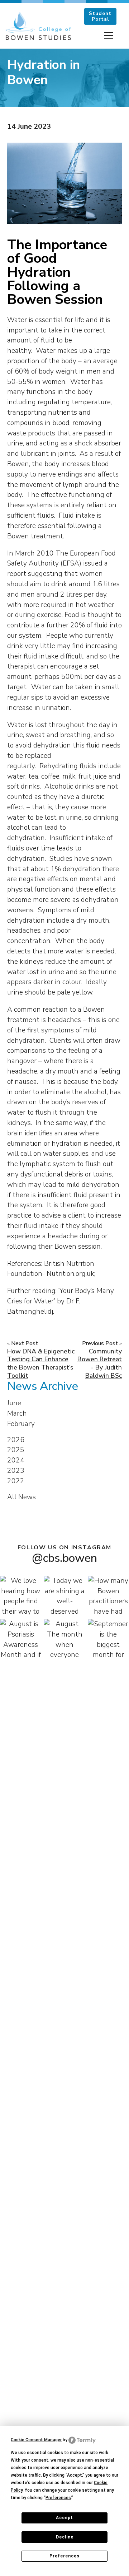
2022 (16, 1481)
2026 (16, 1440)
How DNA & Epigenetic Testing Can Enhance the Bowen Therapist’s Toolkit (41, 1364)
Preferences (64, 2556)
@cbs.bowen (64, 1558)
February (21, 1424)
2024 (16, 1460)
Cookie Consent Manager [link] (36, 2440)
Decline (65, 2537)
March (17, 1413)
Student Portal (100, 16)
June (14, 1403)
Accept (64, 2518)
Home (27, 70)
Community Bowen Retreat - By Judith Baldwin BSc (100, 1364)
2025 (16, 1450)
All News (21, 1497)
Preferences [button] (58, 2498)
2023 (16, 1471)
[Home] (38, 26)
